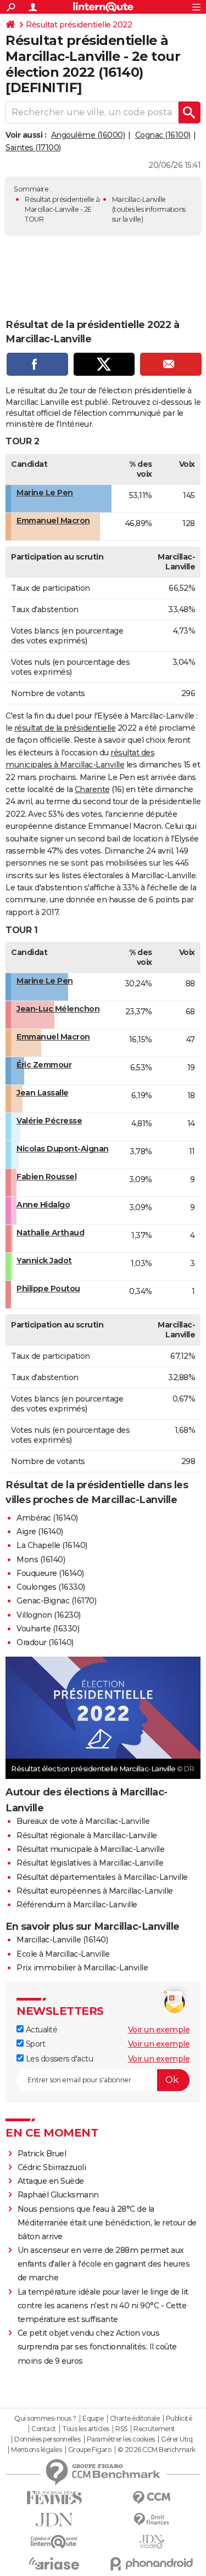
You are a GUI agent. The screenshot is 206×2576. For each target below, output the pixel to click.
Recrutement (154, 2429)
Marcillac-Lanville (139, 199)
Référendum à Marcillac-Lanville (77, 1905)
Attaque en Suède (51, 2181)
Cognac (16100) (163, 135)
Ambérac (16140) (47, 1518)
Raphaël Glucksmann (58, 2195)
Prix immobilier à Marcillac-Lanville (82, 1968)
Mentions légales (36, 2450)
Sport (34, 2044)
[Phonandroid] (152, 2564)
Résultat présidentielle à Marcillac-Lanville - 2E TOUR (62, 209)
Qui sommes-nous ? (45, 2419)
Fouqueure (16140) (50, 1573)
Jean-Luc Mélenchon (58, 1009)
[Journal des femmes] (54, 2498)
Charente (92, 789)
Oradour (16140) (45, 1642)
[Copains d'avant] (54, 2542)
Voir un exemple (159, 2030)
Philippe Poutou (48, 1289)
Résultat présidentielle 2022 (79, 25)
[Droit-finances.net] (152, 2520)
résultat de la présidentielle (65, 728)
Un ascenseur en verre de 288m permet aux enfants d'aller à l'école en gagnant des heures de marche (104, 2264)
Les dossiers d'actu (58, 2059)
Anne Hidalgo (43, 1205)
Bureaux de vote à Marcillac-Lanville (83, 1821)
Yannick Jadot (44, 1261)
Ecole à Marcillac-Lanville (63, 1954)
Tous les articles (86, 2429)
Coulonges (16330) (51, 1587)
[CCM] (152, 2498)
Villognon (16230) (49, 1615)
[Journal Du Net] (54, 2520)
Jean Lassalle (43, 1093)
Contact (44, 2429)
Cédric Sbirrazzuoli (52, 2167)
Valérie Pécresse (49, 1121)
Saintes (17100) (33, 148)
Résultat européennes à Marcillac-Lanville (95, 1891)
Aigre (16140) (40, 1532)
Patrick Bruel (42, 2154)
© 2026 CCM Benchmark (157, 2450)
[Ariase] (54, 2563)
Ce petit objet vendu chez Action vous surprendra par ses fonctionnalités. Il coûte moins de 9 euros (97, 2347)
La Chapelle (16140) (52, 1545)
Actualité (40, 2030)
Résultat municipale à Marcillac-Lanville (90, 1849)
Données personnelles (47, 2439)
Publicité (179, 2419)
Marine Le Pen (45, 493)
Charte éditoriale (135, 2419)
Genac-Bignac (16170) (56, 1601)
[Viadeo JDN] (152, 2542)
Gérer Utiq (177, 2439)
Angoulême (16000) (88, 135)
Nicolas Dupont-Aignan (63, 1149)
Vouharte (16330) (48, 1629)
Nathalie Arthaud (50, 1233)
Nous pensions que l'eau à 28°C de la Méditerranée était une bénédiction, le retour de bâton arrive (107, 2223)
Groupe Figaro (90, 2450)
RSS (121, 2429)
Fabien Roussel (46, 1177)
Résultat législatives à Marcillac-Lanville (90, 1863)
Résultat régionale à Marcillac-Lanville (87, 1835)
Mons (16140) (41, 1560)
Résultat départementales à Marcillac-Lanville (102, 1877)
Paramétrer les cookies (121, 2439)
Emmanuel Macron (53, 521)
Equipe (93, 2419)
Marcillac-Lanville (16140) (62, 1940)
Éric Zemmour (44, 1065)
